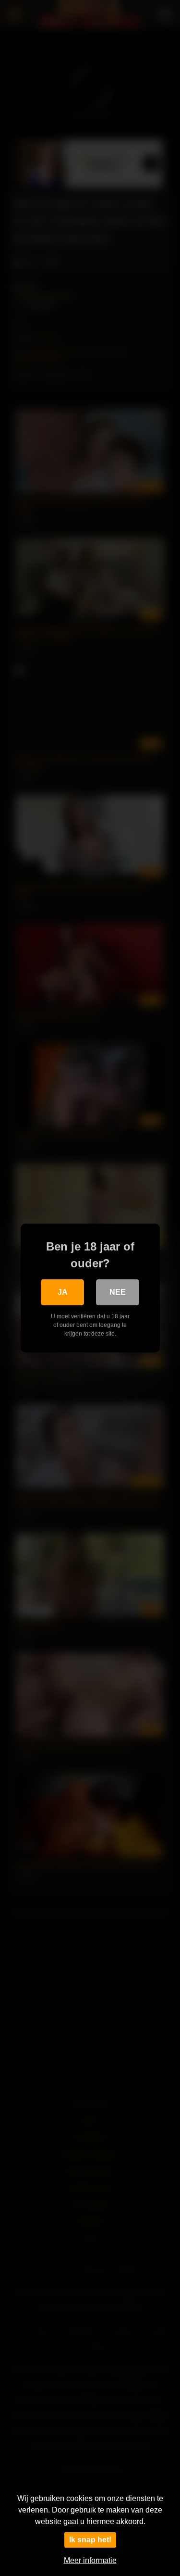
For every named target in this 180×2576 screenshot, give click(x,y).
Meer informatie (90, 2560)
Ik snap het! (90, 2540)
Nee (118, 1292)
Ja (63, 1292)
